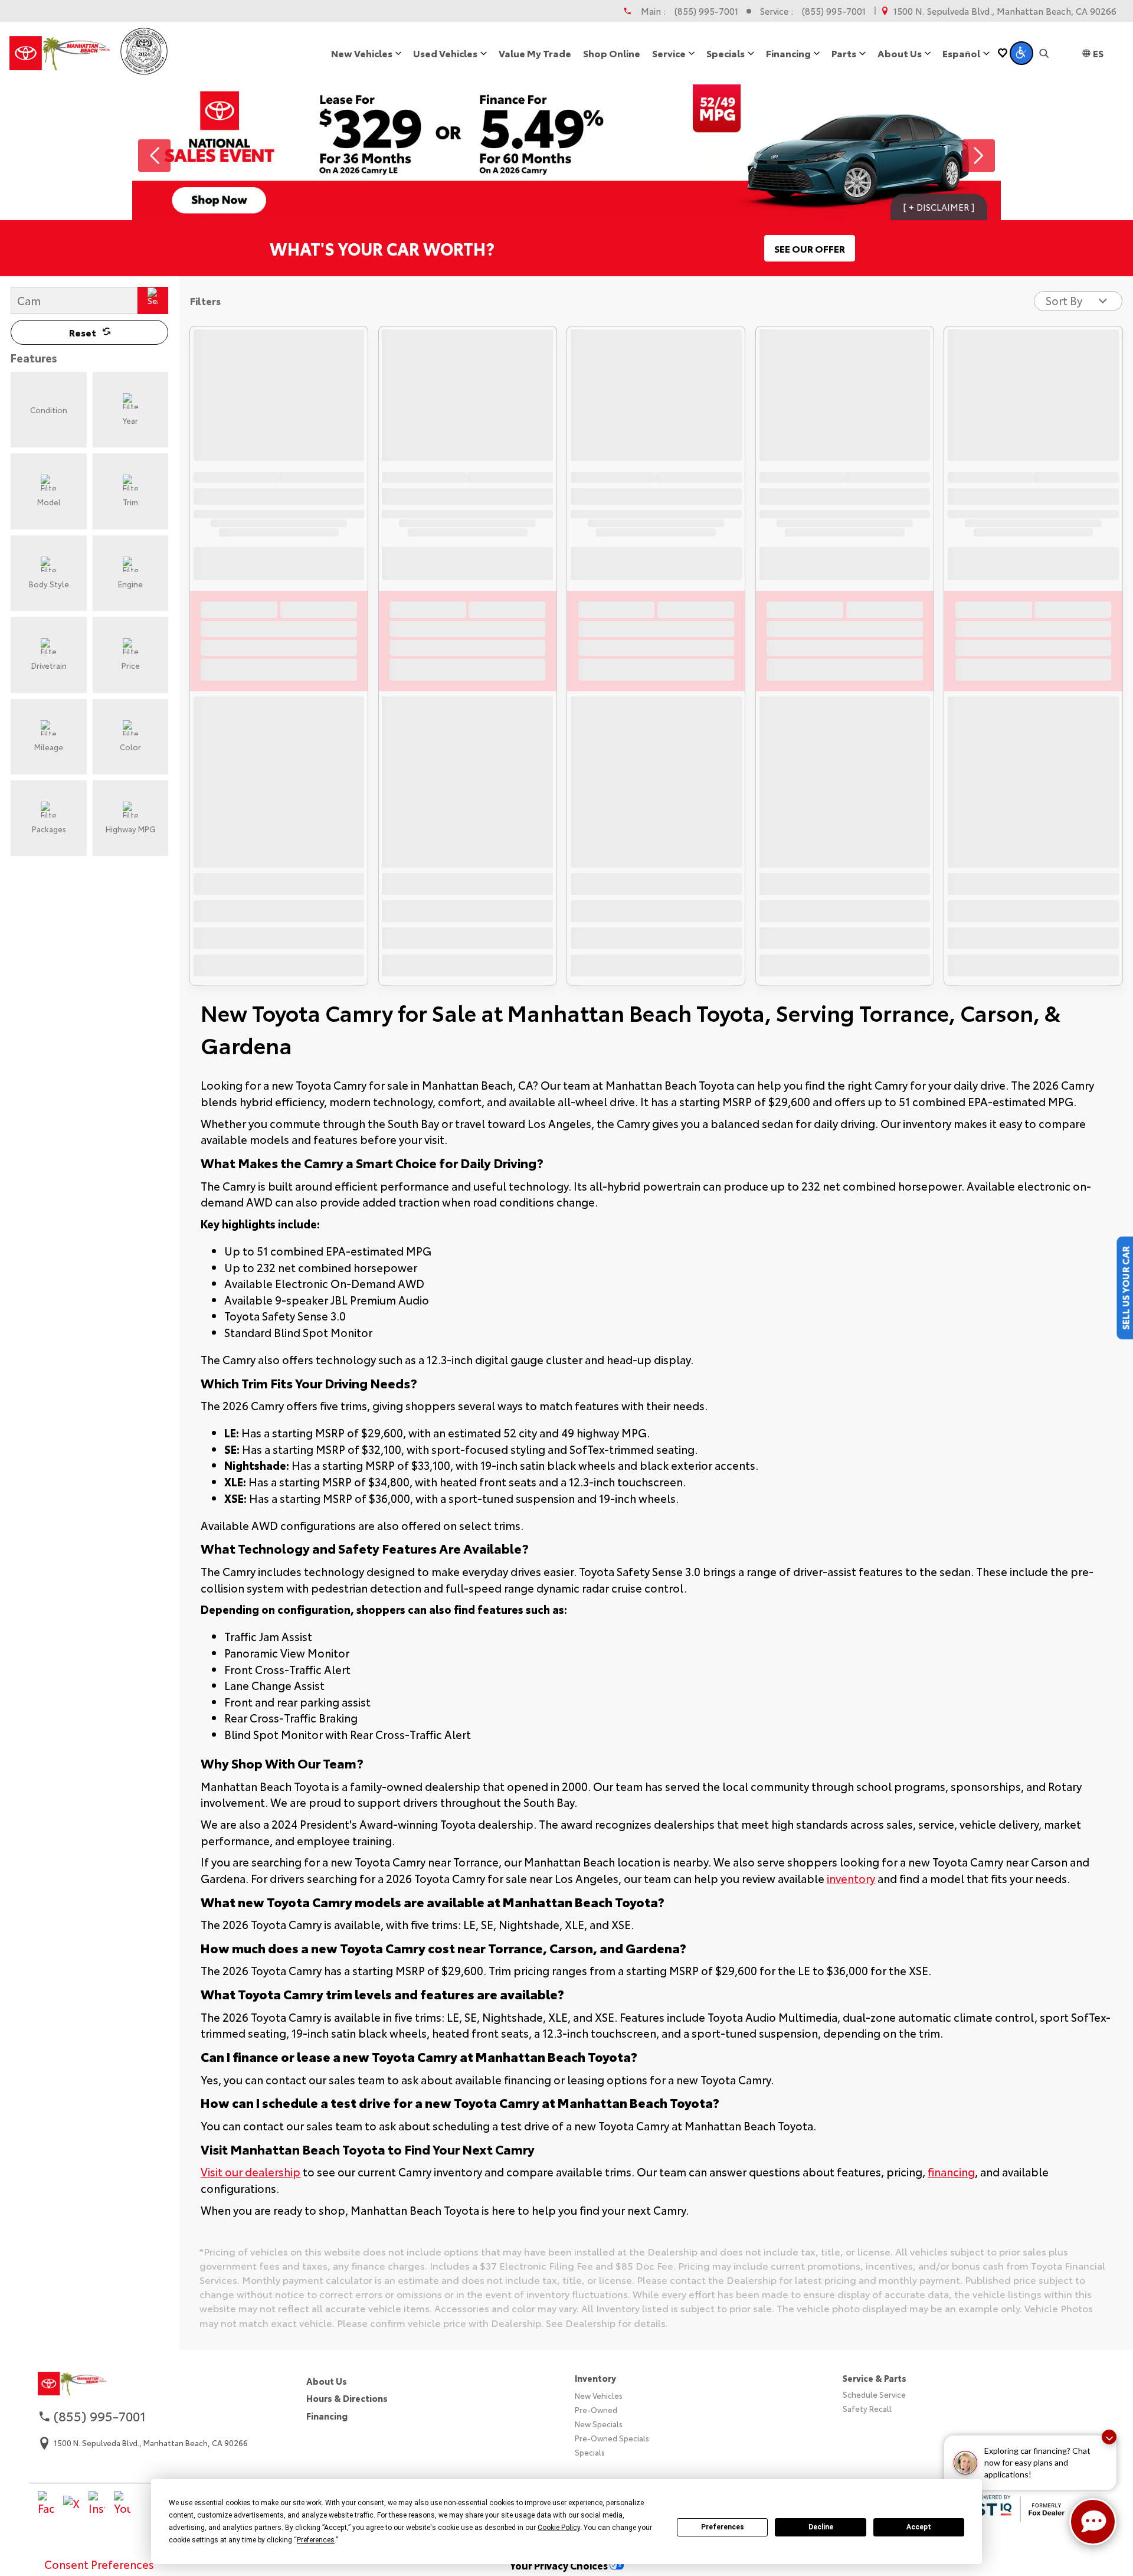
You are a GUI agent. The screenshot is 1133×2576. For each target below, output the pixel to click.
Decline (821, 2527)
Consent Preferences (99, 2564)
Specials (590, 2452)
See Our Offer (810, 248)
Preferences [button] (316, 2540)
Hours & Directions (347, 2398)
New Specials (599, 2424)
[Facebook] (46, 2504)
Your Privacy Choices (560, 2565)
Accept (919, 2527)
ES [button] (1098, 53)
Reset (83, 332)
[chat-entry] (1093, 2522)
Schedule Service (874, 2394)
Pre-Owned (596, 2410)
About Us (327, 2381)
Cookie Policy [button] (559, 2528)
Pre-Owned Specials (612, 2438)
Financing (327, 2416)
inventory (851, 1878)
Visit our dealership (250, 2172)
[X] (71, 2504)
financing (951, 2172)
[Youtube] (122, 2504)
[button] (1021, 53)
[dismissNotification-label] (1109, 2437)
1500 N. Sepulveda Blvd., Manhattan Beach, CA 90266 (1005, 11)
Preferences (723, 2527)
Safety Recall (867, 2408)
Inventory (595, 2378)
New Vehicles (599, 2395)
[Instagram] (97, 2504)
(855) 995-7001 (706, 11)
